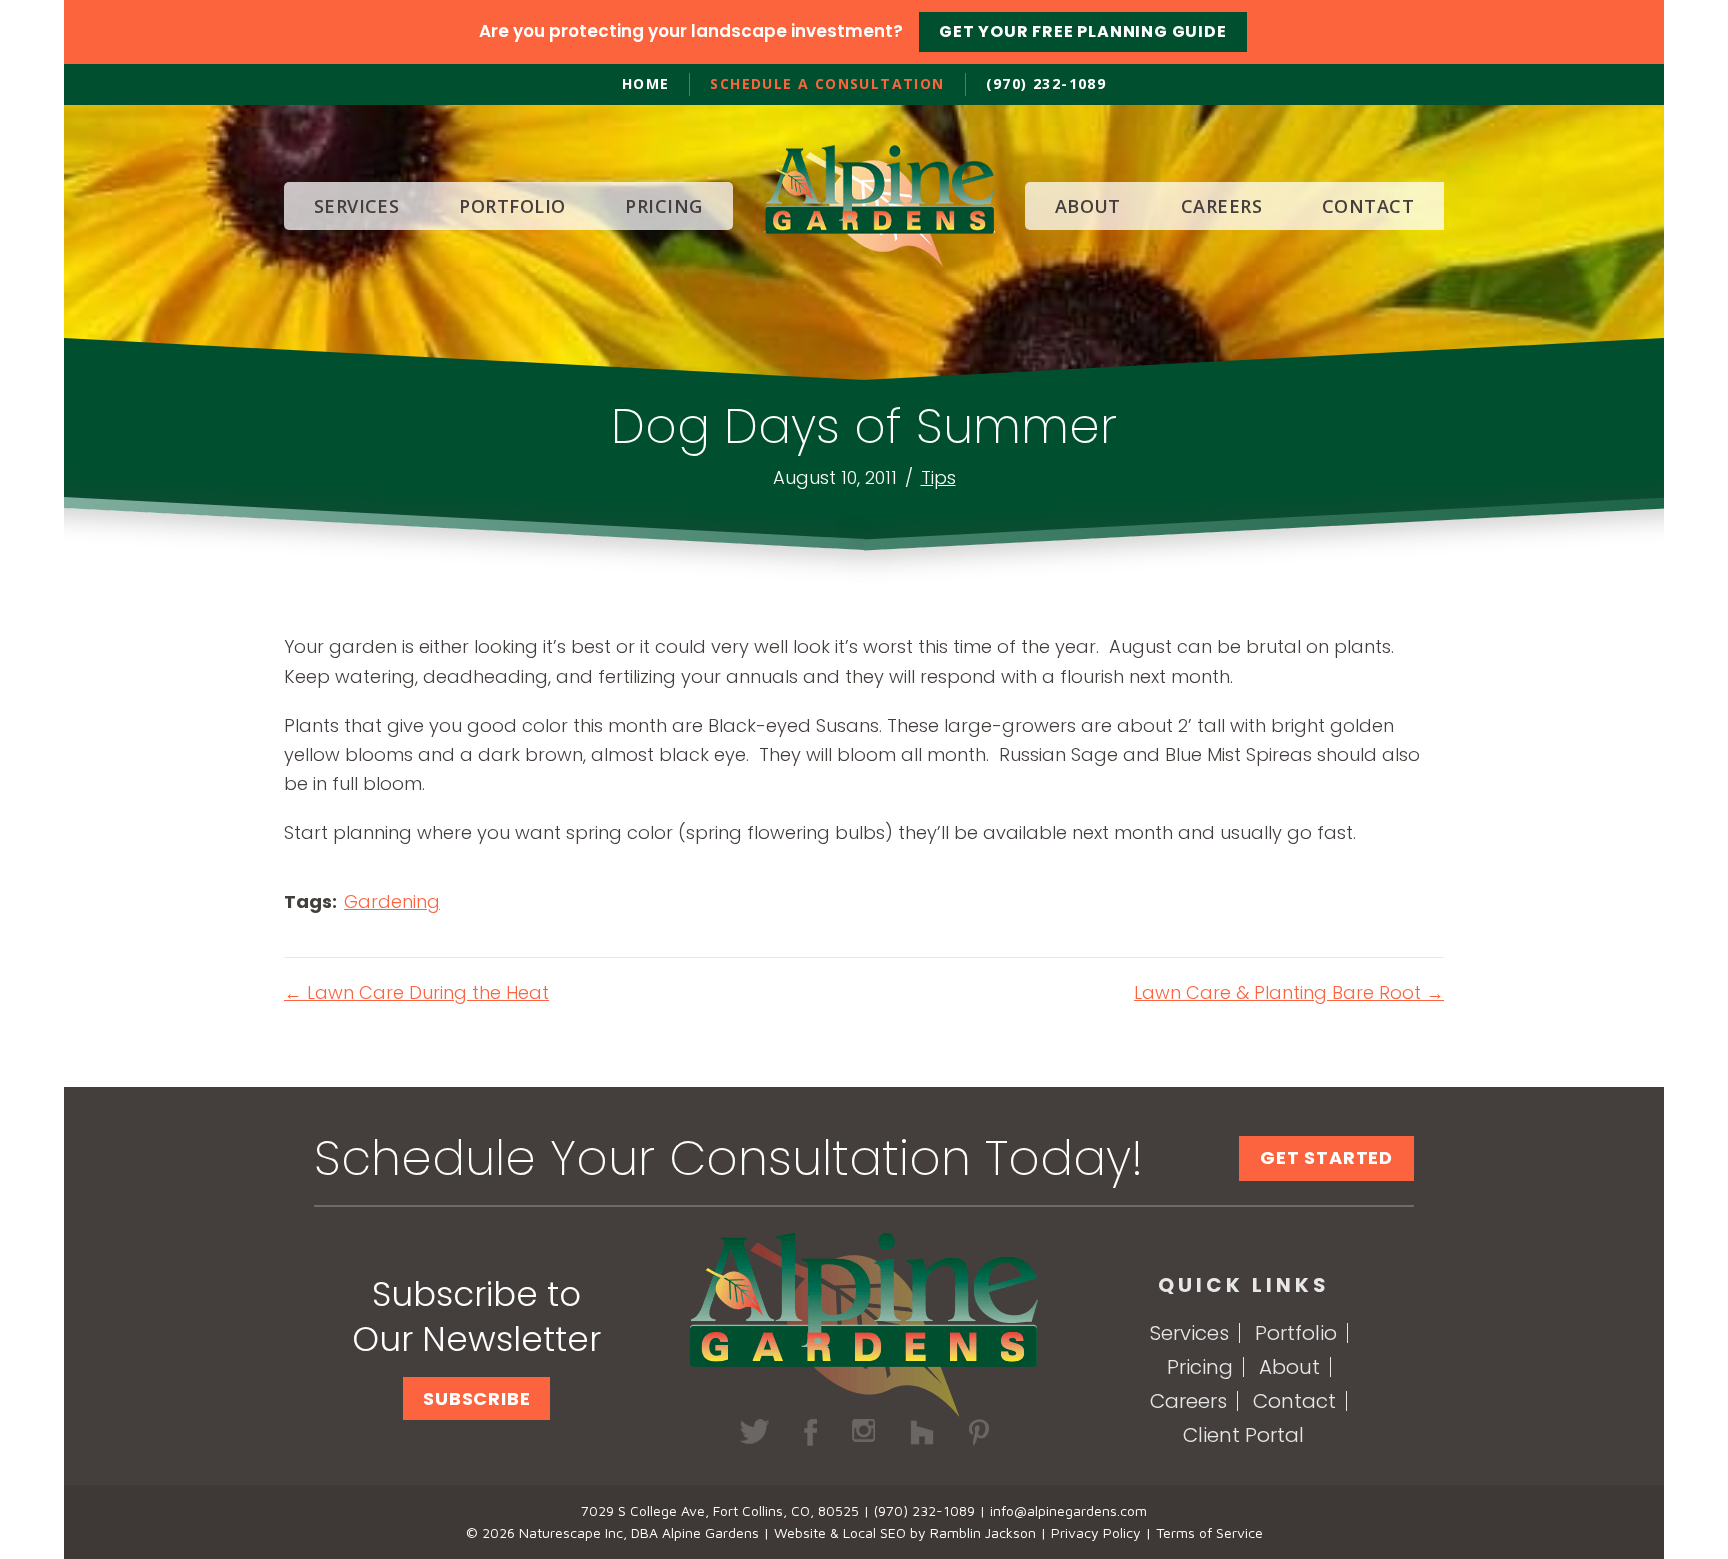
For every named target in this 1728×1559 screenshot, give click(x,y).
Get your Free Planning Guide (1082, 31)
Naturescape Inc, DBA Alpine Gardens (639, 1532)
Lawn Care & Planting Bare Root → (1289, 992)
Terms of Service (1209, 1532)
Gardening (392, 901)
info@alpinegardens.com (1068, 1510)
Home (646, 83)
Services (1189, 1333)
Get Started (1326, 1157)
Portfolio (1296, 1333)
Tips (938, 477)
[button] (476, 1398)
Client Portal (1243, 1435)
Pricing (1200, 1367)
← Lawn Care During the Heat (416, 992)
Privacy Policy (1096, 1532)
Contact (1294, 1401)
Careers (1188, 1401)
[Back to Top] (1674, 1505)
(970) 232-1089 (1046, 83)
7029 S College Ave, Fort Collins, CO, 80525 (720, 1510)
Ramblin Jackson (983, 1532)
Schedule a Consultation (827, 83)
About (1289, 1367)
